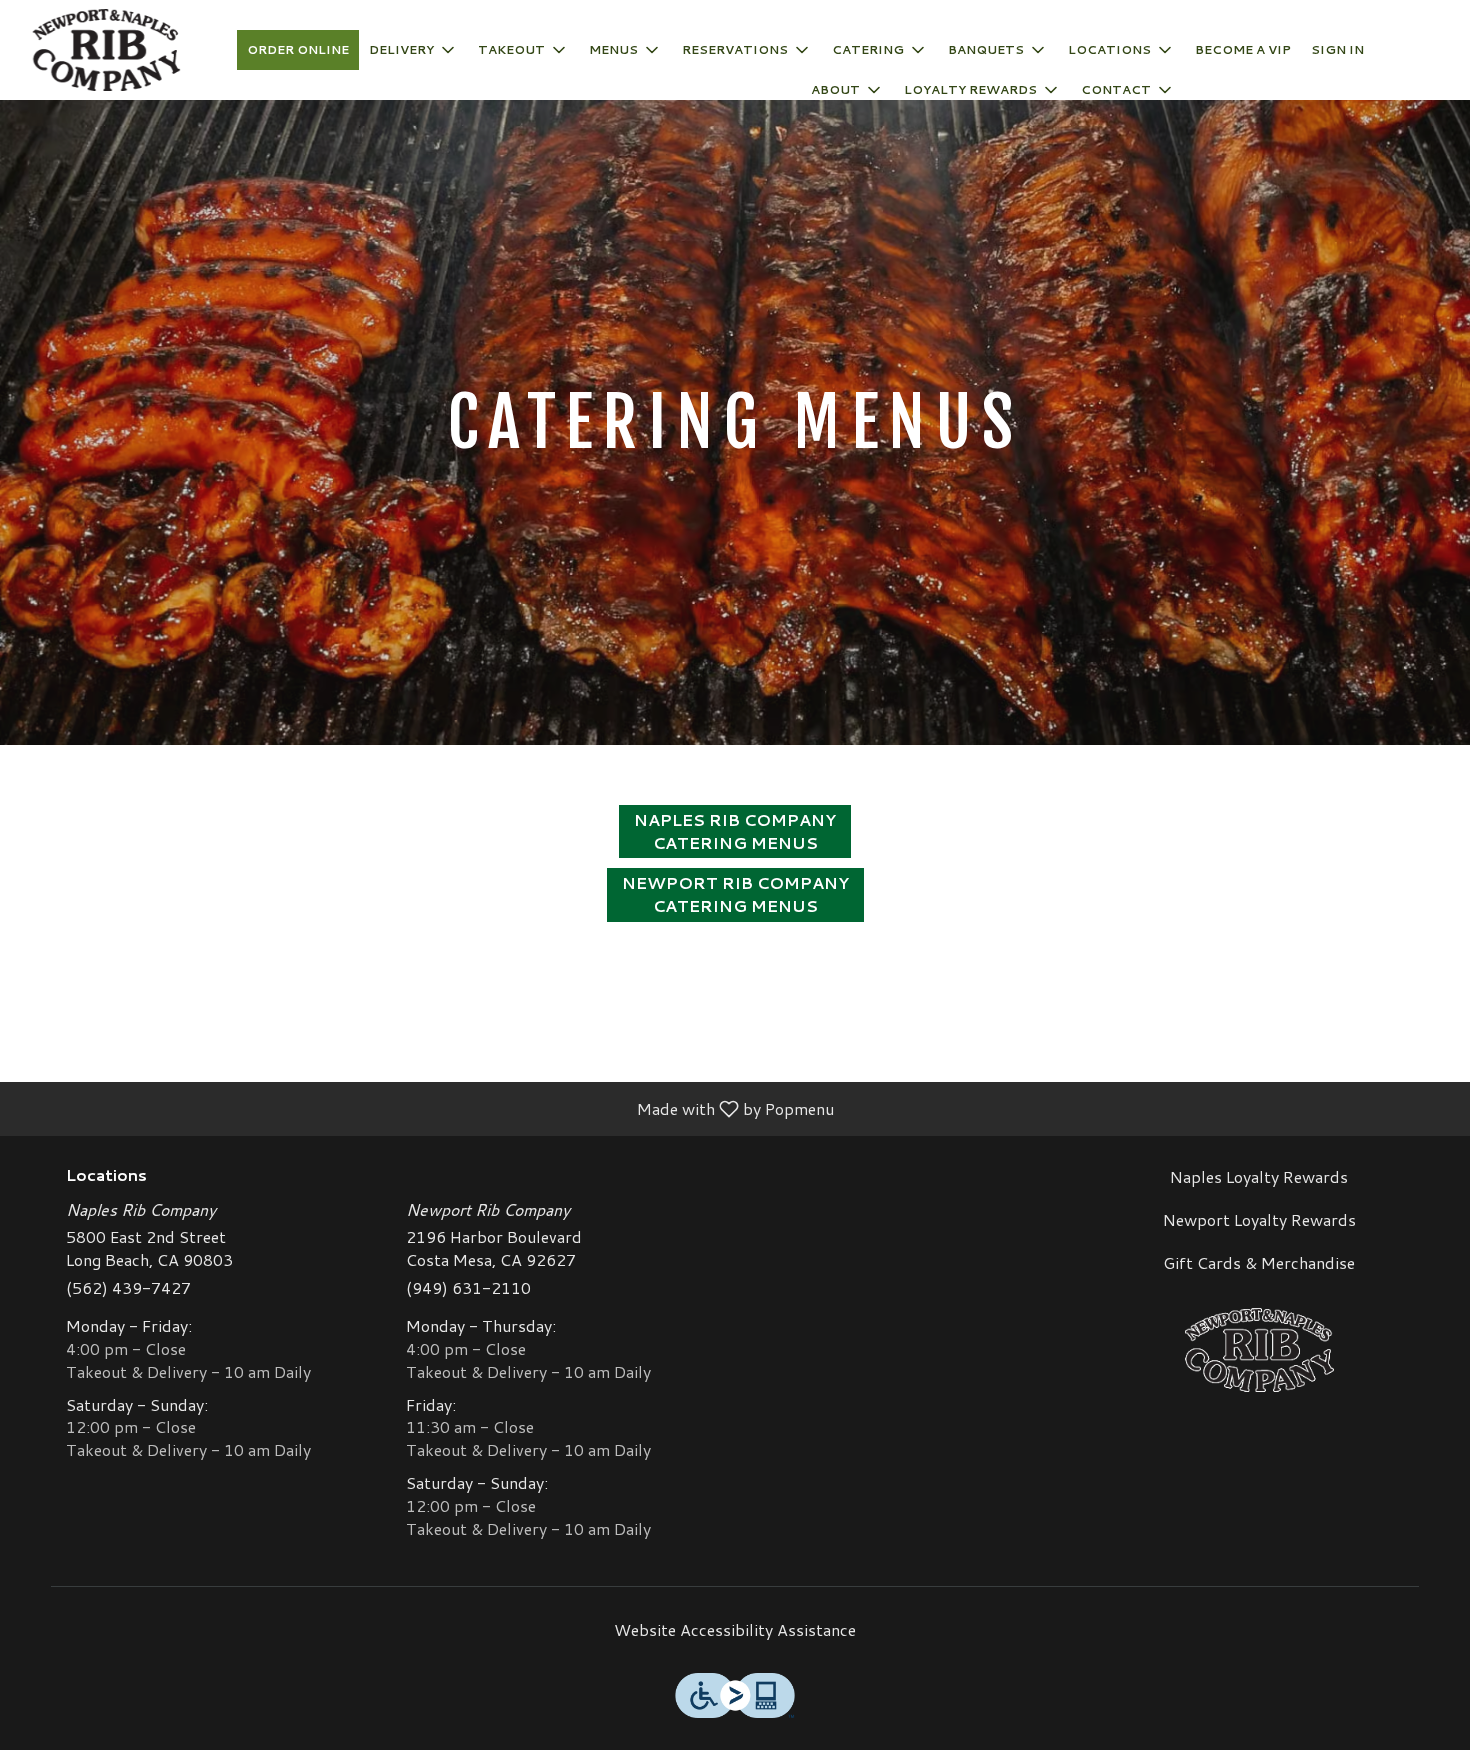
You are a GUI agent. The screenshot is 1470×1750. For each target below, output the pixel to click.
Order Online (298, 49)
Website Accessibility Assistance (735, 1630)
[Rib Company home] (106, 50)
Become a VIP (1243, 49)
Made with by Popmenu (424, 1108)
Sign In (1337, 49)
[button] (413, 50)
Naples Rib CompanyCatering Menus (735, 831)
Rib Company (1260, 1350)
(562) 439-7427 (128, 1288)
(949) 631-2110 (468, 1288)
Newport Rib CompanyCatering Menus (735, 894)
